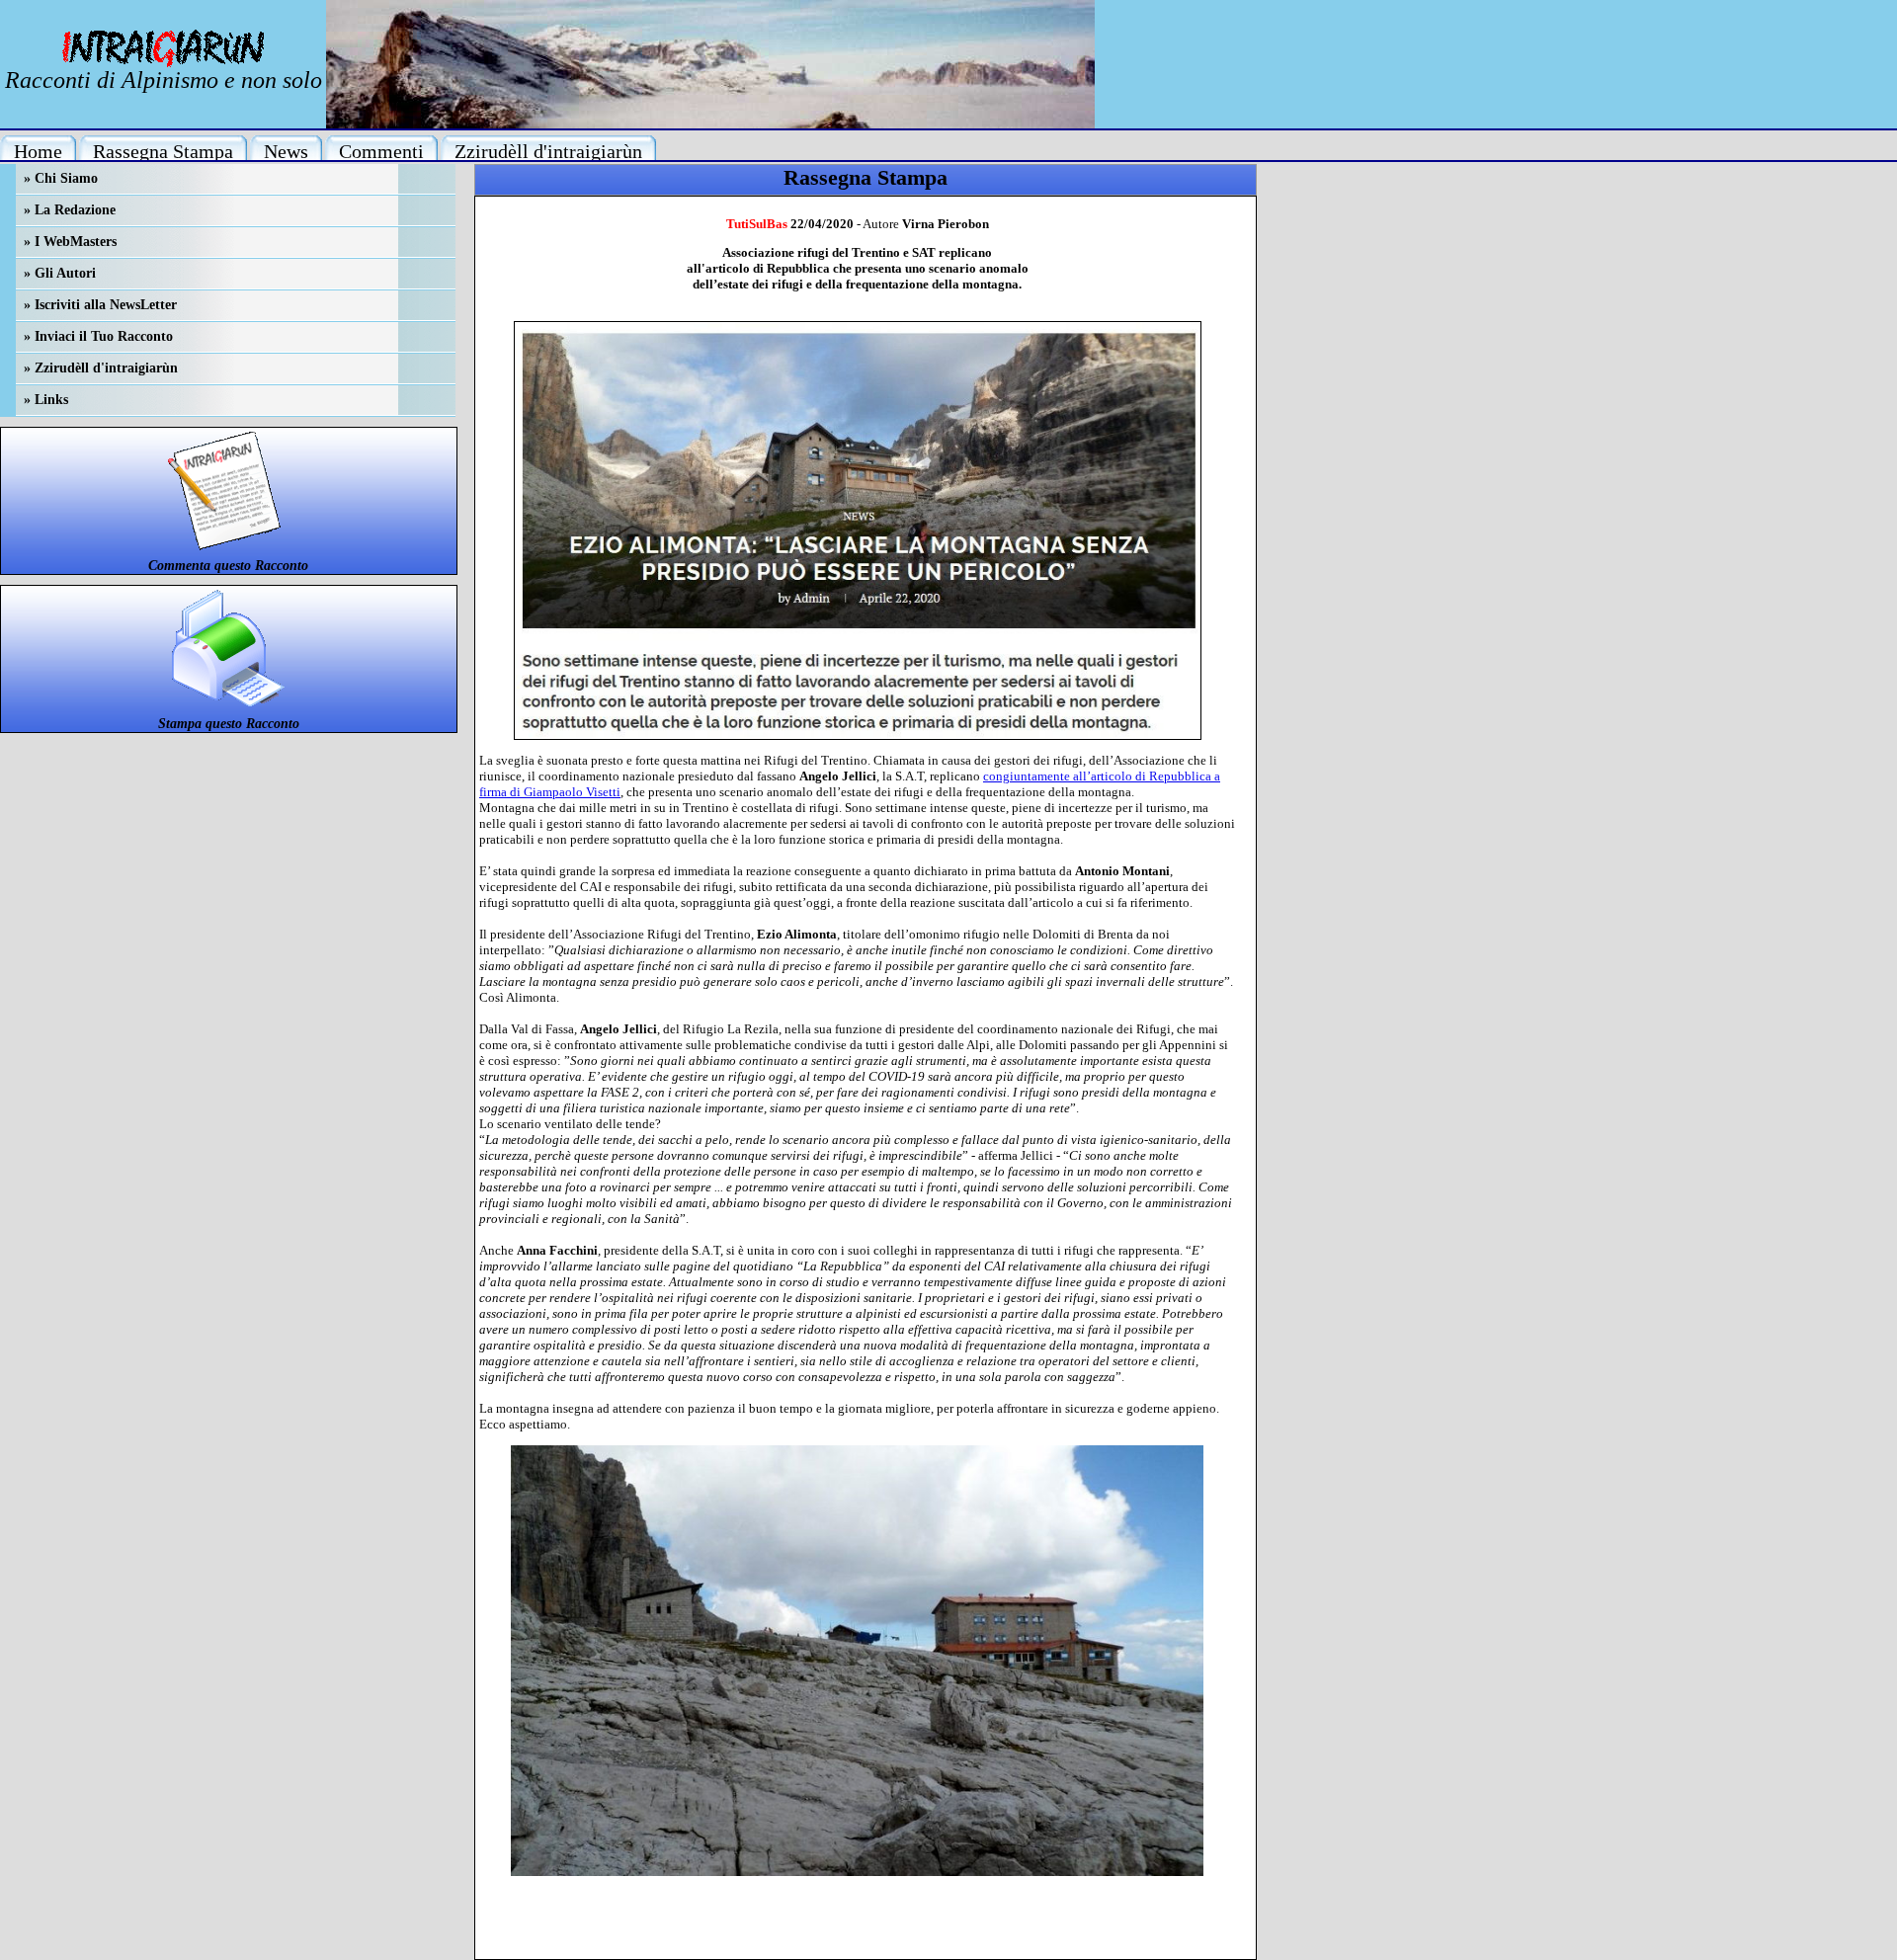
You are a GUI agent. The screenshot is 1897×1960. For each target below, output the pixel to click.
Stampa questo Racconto (229, 724)
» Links (46, 400)
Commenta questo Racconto (228, 566)
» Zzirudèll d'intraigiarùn (101, 368)
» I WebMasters (70, 242)
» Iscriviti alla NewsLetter (100, 305)
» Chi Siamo (61, 178)
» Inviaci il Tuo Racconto (98, 336)
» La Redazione (70, 210)
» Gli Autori (60, 273)
